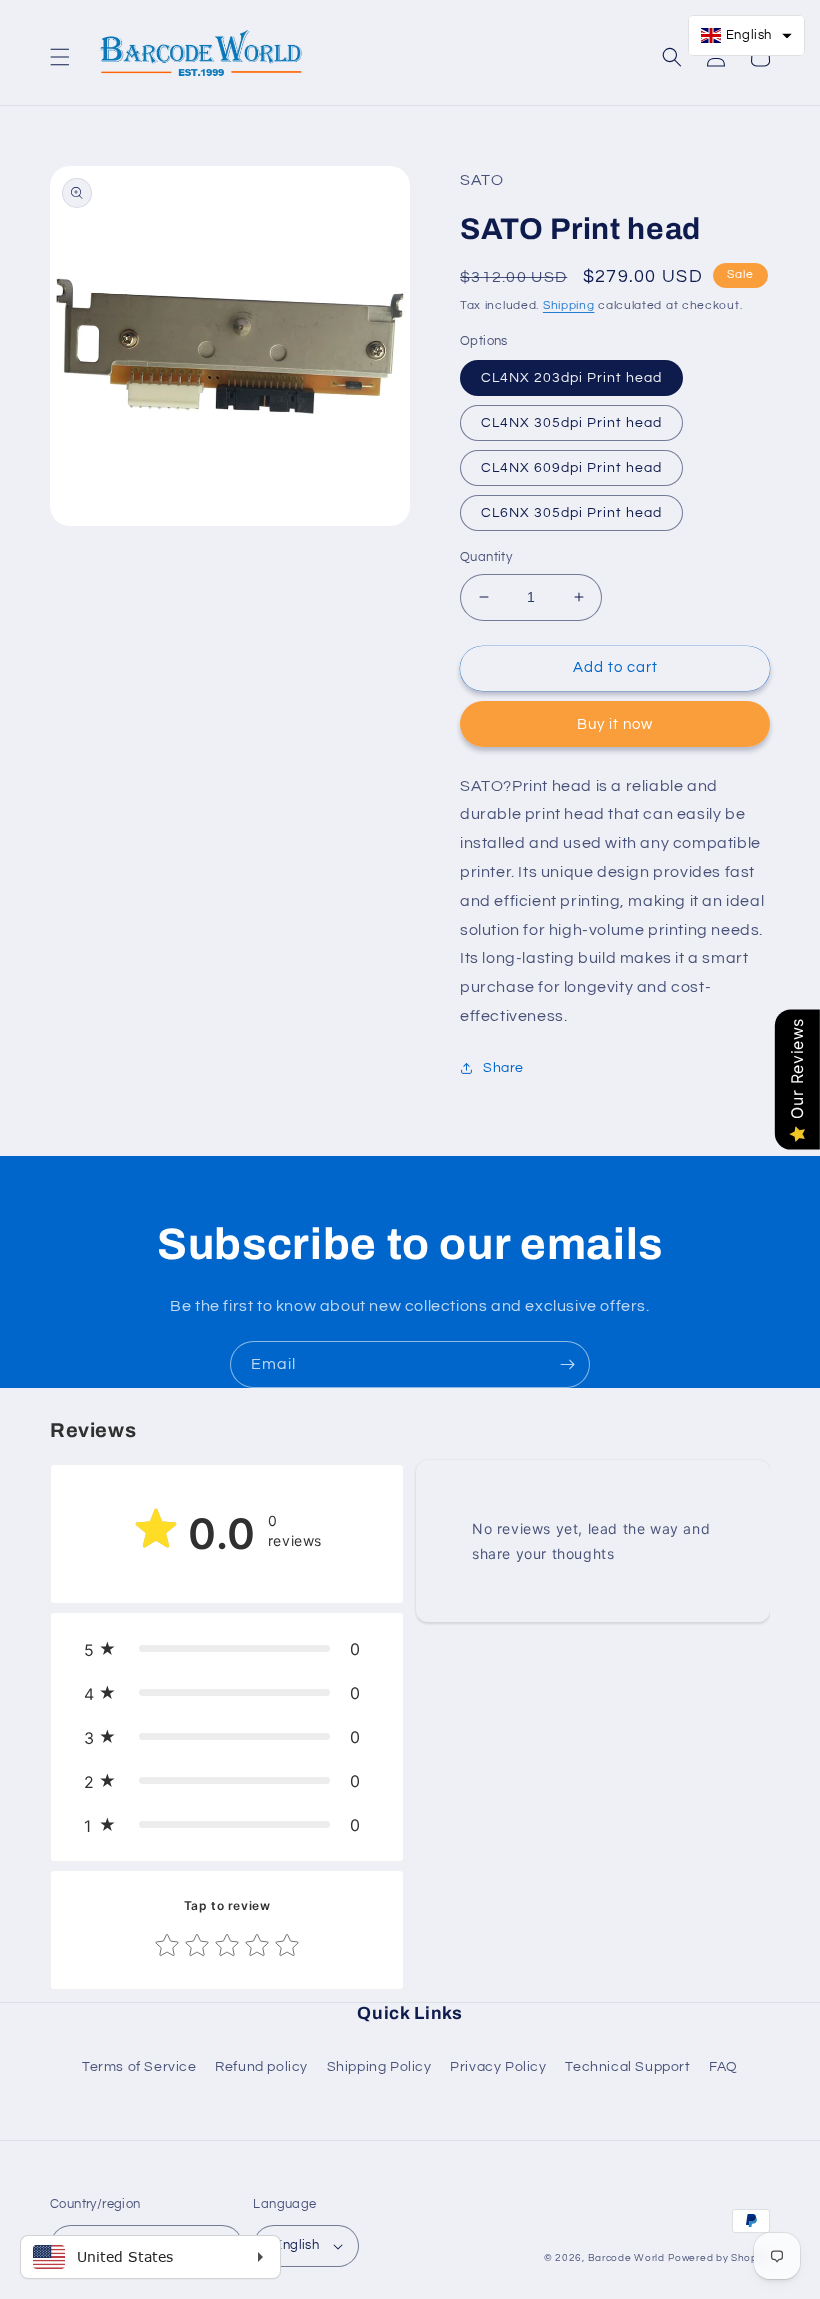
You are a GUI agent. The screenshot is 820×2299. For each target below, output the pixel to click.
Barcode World (626, 2258)
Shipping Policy (379, 2067)
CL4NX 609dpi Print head (571, 468)
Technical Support (627, 2067)
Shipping (569, 305)
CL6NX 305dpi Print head (571, 513)
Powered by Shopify (719, 2258)
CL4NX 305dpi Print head (571, 423)
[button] (60, 57)
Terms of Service (139, 2067)
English (296, 2245)
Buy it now (615, 724)
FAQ (723, 2067)
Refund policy (261, 2067)
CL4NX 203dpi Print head (571, 378)
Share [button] (503, 1068)
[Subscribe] (567, 1364)
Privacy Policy (498, 2067)
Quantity (486, 557)
